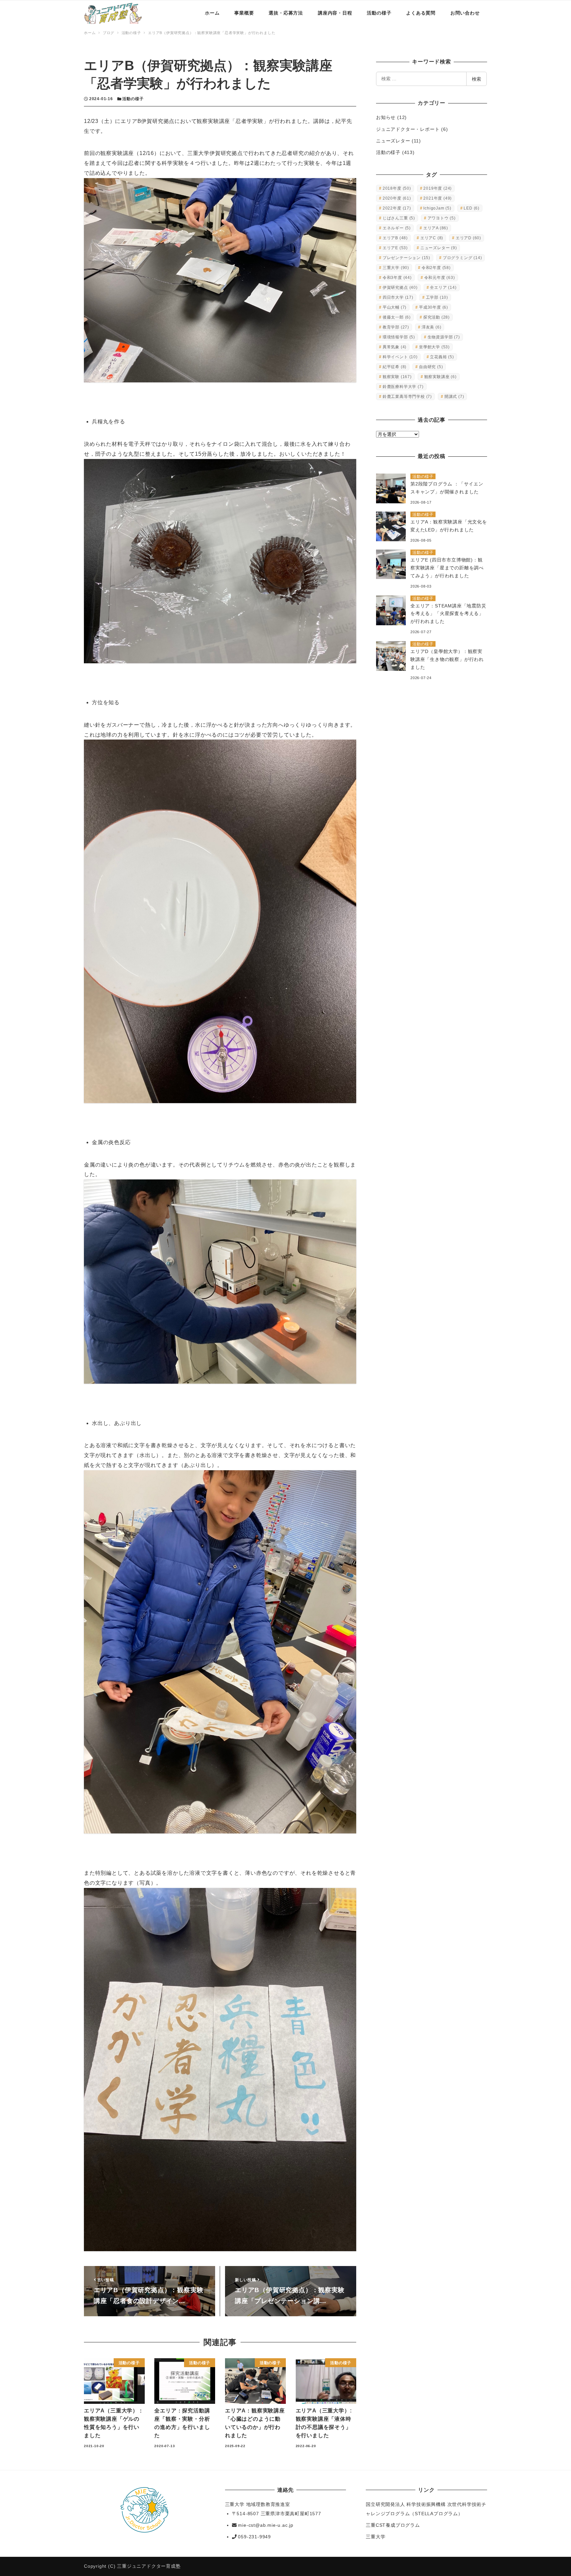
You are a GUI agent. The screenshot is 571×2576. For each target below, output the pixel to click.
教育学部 (396, 327)
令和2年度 (436, 268)
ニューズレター (393, 141)
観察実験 (397, 377)
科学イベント (400, 357)
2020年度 (397, 198)
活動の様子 (133, 99)
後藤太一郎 (397, 317)
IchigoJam (437, 208)
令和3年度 (397, 278)
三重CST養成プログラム (393, 2525)
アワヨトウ (442, 218)
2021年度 (438, 198)
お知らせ (386, 117)
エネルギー (397, 228)
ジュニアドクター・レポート (408, 129)
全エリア (443, 288)
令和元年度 (440, 278)
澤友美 (432, 327)
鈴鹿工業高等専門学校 (407, 397)
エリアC (432, 238)
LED (472, 208)
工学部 (437, 297)
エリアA (436, 228)
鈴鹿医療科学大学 (403, 387)
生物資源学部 (444, 337)
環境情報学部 (399, 337)
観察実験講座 (440, 377)
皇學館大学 (434, 347)
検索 (476, 79)
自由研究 (431, 367)
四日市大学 (398, 297)
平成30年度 (434, 307)
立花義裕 (442, 357)
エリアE (395, 248)
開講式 (454, 397)
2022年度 (397, 208)
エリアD (468, 238)
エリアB (395, 238)
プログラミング (462, 258)
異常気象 (395, 347)
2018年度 (397, 188)
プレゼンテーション (406, 258)
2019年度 (438, 188)
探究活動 (437, 317)
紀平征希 (395, 367)
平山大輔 (395, 307)
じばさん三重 (399, 218)
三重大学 (396, 268)
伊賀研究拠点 (400, 288)
